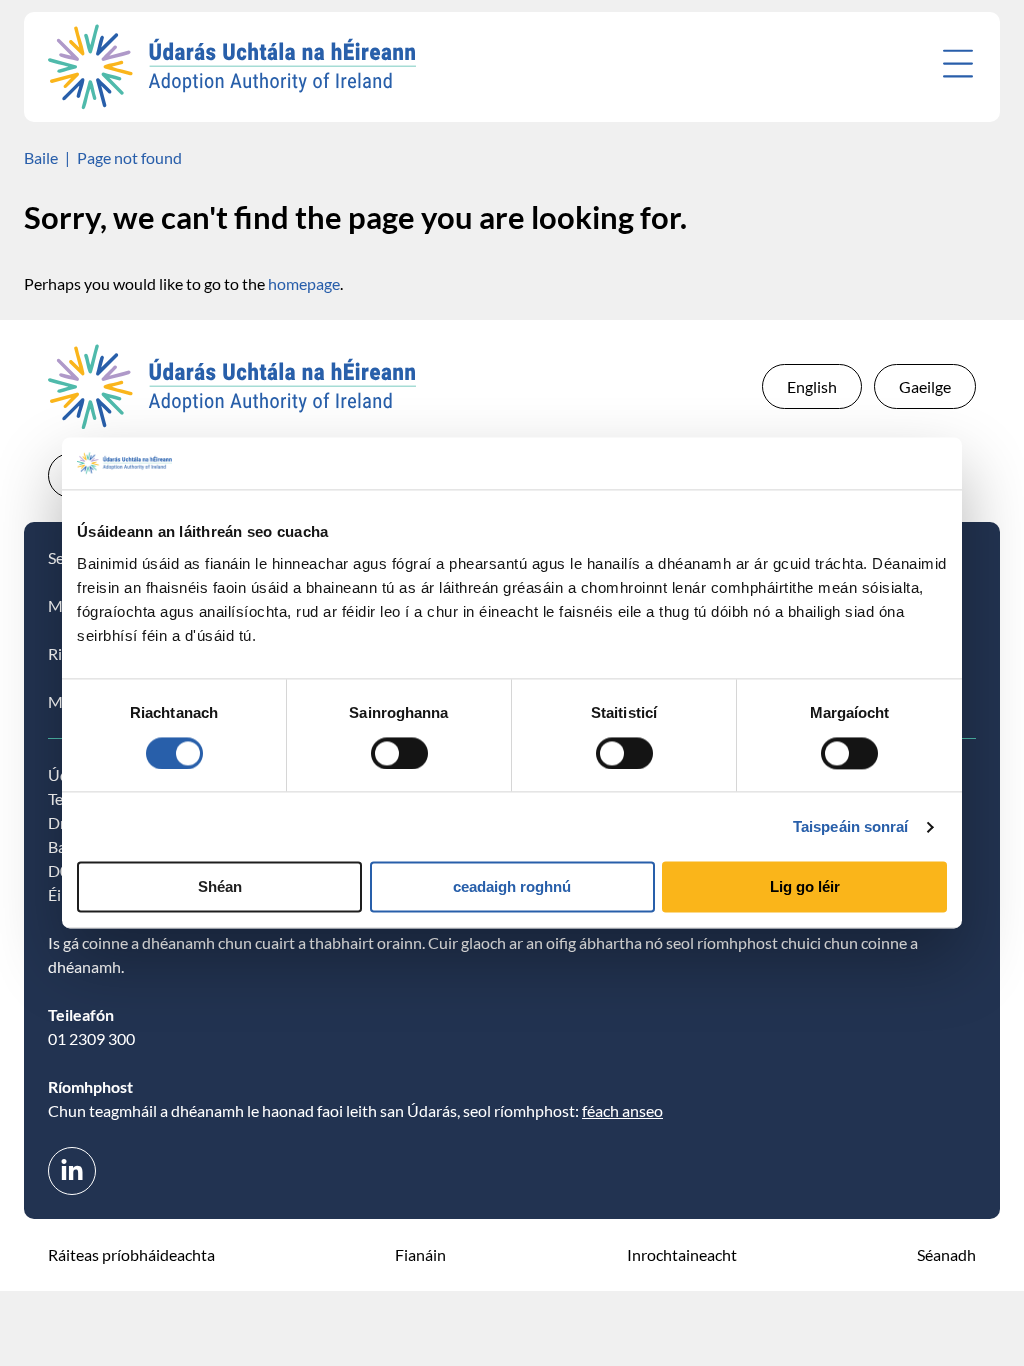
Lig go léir (805, 887)
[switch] (399, 753)
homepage (304, 283)
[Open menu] (958, 63)
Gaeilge (925, 386)
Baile (41, 157)
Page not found (129, 157)
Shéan (220, 887)
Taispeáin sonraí (851, 826)
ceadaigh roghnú (512, 887)
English (812, 386)
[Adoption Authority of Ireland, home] (232, 67)
